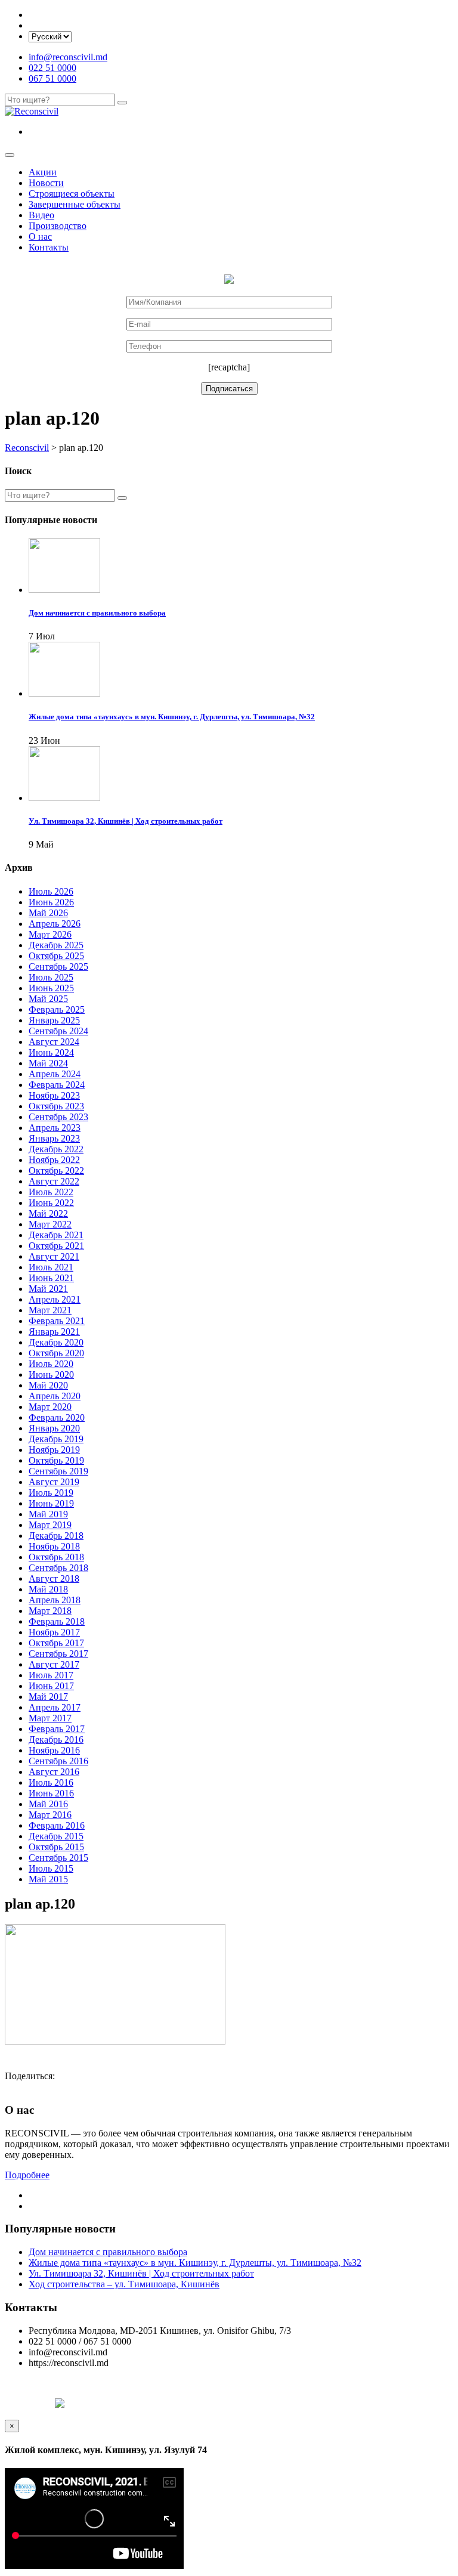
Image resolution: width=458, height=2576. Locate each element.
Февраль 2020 (57, 1417)
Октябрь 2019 (56, 1460)
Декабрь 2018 (56, 1536)
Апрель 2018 (55, 1600)
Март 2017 (50, 1718)
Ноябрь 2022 (54, 1160)
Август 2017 (54, 1664)
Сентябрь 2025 (58, 967)
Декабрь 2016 (56, 1740)
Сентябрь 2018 (58, 1568)
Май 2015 (48, 1879)
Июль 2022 (51, 1192)
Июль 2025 (51, 977)
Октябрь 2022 (56, 1171)
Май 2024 (48, 1063)
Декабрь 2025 (56, 945)
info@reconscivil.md (68, 57)
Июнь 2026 (51, 902)
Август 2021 (54, 1256)
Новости (46, 183)
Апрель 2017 (55, 1707)
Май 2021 (48, 1289)
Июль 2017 (51, 1675)
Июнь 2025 (51, 988)
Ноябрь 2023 (54, 1095)
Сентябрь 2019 (58, 1471)
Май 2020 (48, 1385)
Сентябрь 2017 (58, 1654)
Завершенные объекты (75, 204)
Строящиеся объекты (72, 194)
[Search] (122, 103)
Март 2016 (50, 1815)
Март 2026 (50, 934)
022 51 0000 (52, 68)
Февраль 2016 (57, 1825)
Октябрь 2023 (56, 1106)
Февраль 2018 (57, 1621)
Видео (41, 215)
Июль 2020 (51, 1364)
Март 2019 (50, 1525)
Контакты (49, 247)
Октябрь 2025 (56, 956)
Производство (58, 226)
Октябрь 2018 (56, 1557)
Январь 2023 (54, 1138)
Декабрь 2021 (56, 1235)
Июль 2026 (51, 891)
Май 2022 (48, 1213)
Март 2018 (50, 1611)
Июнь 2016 (51, 1793)
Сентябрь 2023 (58, 1117)
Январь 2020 (54, 1428)
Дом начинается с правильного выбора (108, 2252)
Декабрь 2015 (56, 1836)
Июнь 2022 (51, 1203)
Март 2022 (50, 1224)
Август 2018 (54, 1578)
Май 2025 (48, 999)
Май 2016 (48, 1804)
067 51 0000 (52, 78)
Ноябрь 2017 (54, 1632)
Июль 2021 (51, 1267)
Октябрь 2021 (56, 1246)
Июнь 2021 (51, 1278)
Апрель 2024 (55, 1074)
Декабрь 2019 (56, 1439)
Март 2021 (50, 1310)
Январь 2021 (54, 1332)
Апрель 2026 (55, 924)
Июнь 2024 (51, 1052)
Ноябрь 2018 (54, 1546)
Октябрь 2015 (56, 1847)
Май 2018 (48, 1589)
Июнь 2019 (51, 1503)
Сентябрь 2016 (58, 1761)
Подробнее (27, 2175)
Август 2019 (54, 1482)
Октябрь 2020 (56, 1353)
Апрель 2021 (55, 1299)
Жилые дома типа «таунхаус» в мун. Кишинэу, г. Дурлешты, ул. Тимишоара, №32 (195, 2263)
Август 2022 (54, 1181)
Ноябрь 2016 (54, 1750)
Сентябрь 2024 (58, 1031)
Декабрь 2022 (56, 1149)
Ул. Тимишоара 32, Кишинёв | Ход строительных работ (141, 2273)
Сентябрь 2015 (58, 1858)
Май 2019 (48, 1514)
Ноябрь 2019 (54, 1450)
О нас (40, 236)
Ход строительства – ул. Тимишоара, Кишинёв (124, 2284)
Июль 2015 (51, 1868)
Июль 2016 (51, 1782)
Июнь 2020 (51, 1374)
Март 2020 (50, 1407)
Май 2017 (48, 1697)
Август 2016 (54, 1772)
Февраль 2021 (57, 1321)
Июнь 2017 (51, 1686)
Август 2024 (54, 1042)
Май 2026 (48, 913)
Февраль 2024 (57, 1085)
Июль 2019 (51, 1493)
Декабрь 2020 (56, 1342)
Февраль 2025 (57, 1009)
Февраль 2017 (57, 1729)
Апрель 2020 (55, 1396)
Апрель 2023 (55, 1128)
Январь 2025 (54, 1020)
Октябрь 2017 (56, 1643)
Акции (43, 172)
